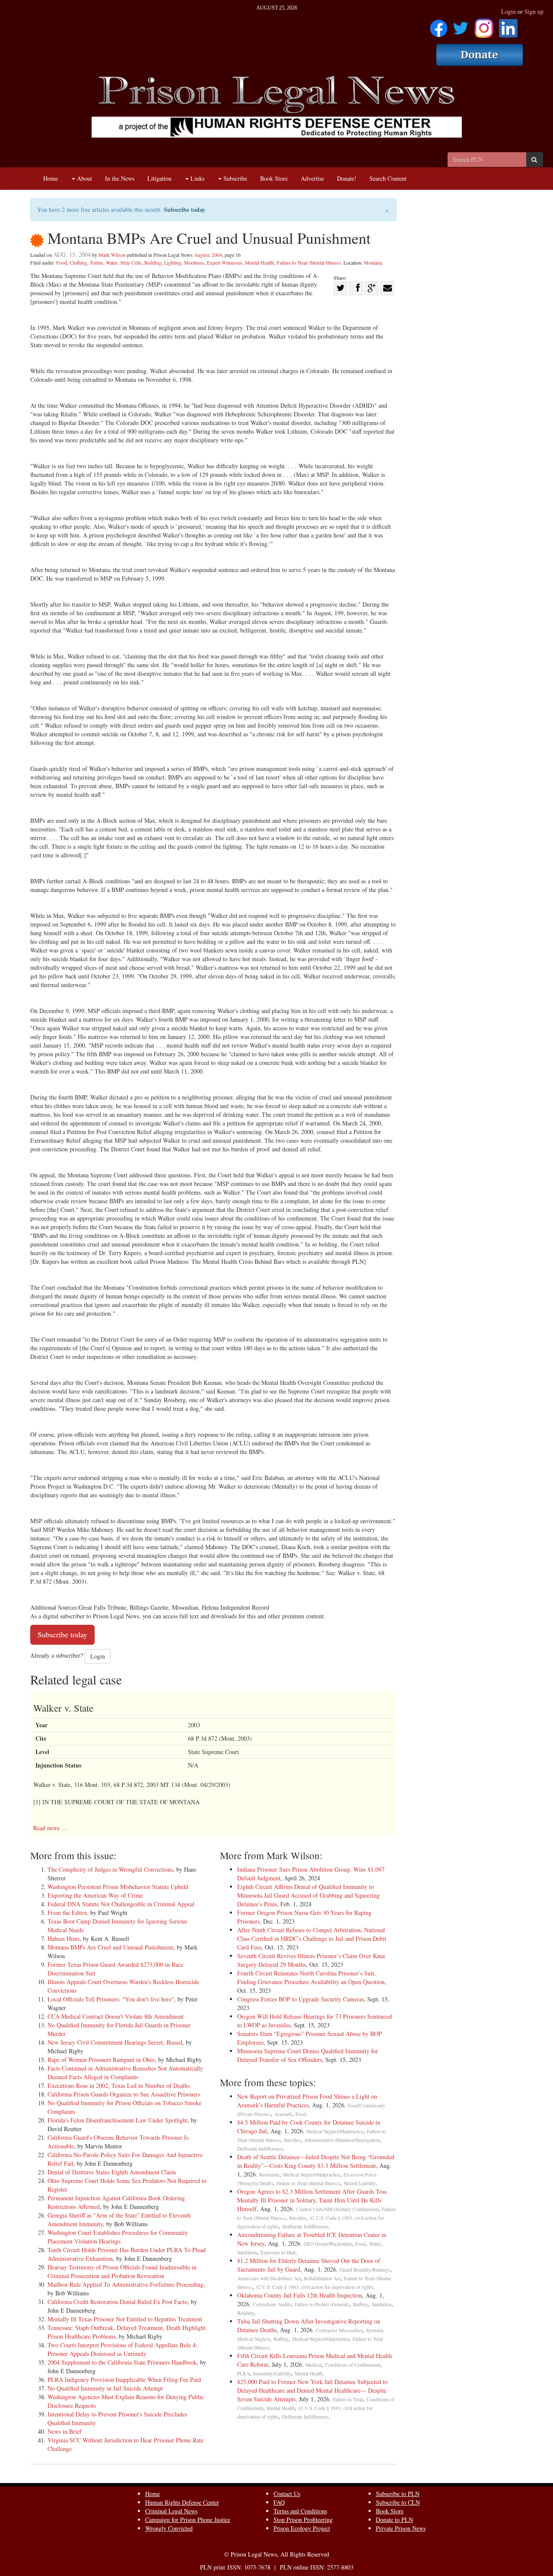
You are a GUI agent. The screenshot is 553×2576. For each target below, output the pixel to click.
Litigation (159, 178)
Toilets (97, 262)
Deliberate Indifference (260, 2149)
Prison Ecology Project (302, 2528)
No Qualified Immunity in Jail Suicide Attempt (105, 2388)
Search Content (388, 178)
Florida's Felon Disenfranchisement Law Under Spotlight (118, 2120)
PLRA (243, 2373)
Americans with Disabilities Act (269, 2278)
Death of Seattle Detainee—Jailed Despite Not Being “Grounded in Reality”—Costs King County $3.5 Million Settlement (316, 2161)
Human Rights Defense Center (182, 2502)
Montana (373, 262)
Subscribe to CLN (398, 2502)
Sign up (534, 11)
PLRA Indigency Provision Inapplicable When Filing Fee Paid (124, 2379)
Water (112, 262)
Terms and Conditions (300, 2511)
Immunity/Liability (272, 2373)
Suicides (292, 2140)
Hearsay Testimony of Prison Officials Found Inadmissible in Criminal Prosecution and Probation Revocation (122, 2271)
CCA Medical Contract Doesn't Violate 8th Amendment (116, 2016)
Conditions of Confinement (353, 2365)
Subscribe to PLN (398, 2494)
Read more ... (50, 1828)
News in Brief (65, 2431)
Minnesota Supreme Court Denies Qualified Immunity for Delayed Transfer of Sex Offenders (308, 2055)
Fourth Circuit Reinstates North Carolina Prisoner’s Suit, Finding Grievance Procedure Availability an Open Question (311, 1977)
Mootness (194, 262)
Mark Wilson (112, 255)
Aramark (283, 2114)
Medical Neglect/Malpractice (335, 2131)
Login (509, 11)
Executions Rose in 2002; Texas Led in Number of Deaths (119, 2085)
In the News (120, 178)
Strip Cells (131, 262)
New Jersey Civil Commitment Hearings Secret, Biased (115, 2042)
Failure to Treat (348, 2399)
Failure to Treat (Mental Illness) (309, 262)
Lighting (173, 262)
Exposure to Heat (278, 2252)
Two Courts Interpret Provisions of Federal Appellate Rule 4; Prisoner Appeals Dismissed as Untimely (122, 2349)
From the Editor (67, 1913)
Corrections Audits (272, 2304)
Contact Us (287, 2494)
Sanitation (247, 2252)
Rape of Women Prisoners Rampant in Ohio (101, 2060)
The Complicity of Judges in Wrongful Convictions (110, 1869)
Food (62, 262)
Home (51, 178)
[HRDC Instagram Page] (484, 25)
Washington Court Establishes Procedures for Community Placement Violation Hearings (118, 2237)
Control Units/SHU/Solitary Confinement (337, 2209)
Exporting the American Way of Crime (95, 1895)
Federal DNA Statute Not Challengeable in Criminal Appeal (121, 1904)
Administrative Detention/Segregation (342, 2140)
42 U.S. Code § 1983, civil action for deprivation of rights (315, 2287)
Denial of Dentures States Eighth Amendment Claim (112, 2172)
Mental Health (259, 262)
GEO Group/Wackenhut (328, 2244)
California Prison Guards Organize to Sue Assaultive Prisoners (124, 2094)
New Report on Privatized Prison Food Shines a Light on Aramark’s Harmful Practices (307, 2101)
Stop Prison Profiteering (303, 2520)
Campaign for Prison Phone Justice (188, 2520)
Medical (313, 2365)
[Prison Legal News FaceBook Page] (439, 25)
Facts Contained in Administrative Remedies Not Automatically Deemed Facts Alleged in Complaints (125, 2073)
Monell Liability (360, 2183)
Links (197, 178)
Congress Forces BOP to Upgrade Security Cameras (300, 1999)
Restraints (269, 2175)
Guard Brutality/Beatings (365, 2270)
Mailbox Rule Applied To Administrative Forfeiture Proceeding (126, 2284)
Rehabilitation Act (322, 2278)
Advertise (312, 178)
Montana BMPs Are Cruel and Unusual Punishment (110, 1947)
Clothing (78, 262)
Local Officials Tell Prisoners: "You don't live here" (111, 1999)
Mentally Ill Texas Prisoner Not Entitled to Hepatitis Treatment (125, 2319)
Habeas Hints (64, 1938)
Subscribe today (184, 209)
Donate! (347, 178)
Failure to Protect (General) (322, 2304)
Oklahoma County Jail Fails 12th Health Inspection (300, 2295)
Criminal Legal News (171, 2511)
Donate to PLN (394, 2520)
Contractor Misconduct (339, 2330)
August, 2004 (208, 255)
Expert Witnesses (225, 262)
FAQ (279, 2502)
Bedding (153, 262)
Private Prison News (401, 2528)
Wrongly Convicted (169, 2528)
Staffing (360, 2304)
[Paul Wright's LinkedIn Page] (508, 25)
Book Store (274, 178)
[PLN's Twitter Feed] (461, 25)
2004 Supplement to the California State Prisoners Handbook (122, 2362)
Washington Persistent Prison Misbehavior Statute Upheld (118, 1887)
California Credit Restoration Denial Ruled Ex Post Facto (118, 2302)
